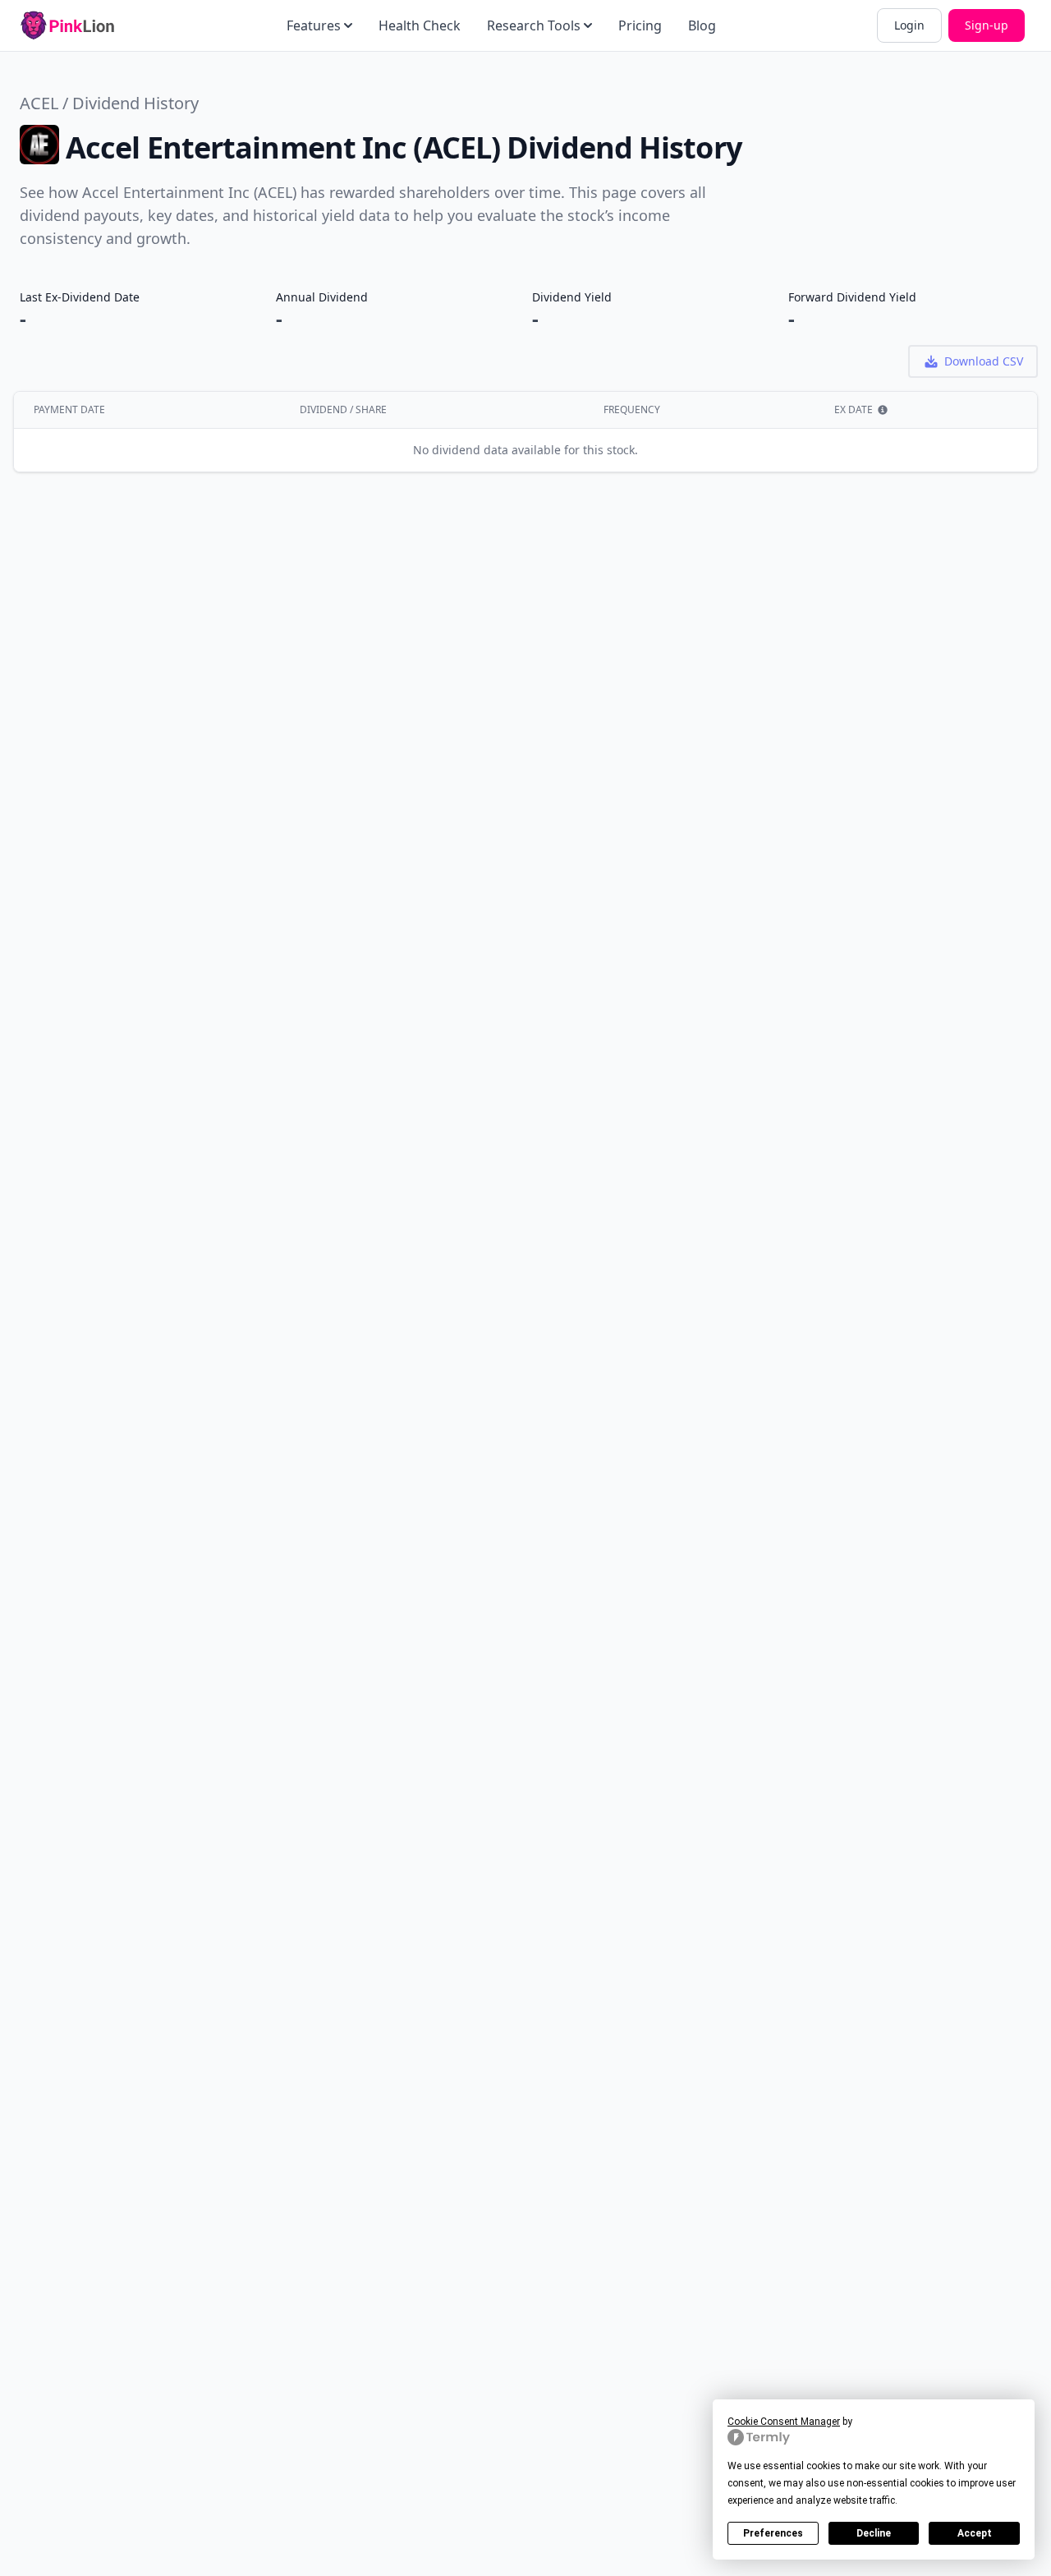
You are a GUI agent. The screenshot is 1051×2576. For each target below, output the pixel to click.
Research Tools (534, 25)
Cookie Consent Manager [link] (784, 2422)
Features (314, 25)
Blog (702, 25)
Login (909, 25)
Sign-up (987, 25)
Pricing (640, 25)
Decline (874, 2533)
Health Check (420, 25)
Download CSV (984, 361)
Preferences (773, 2533)
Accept (975, 2533)
